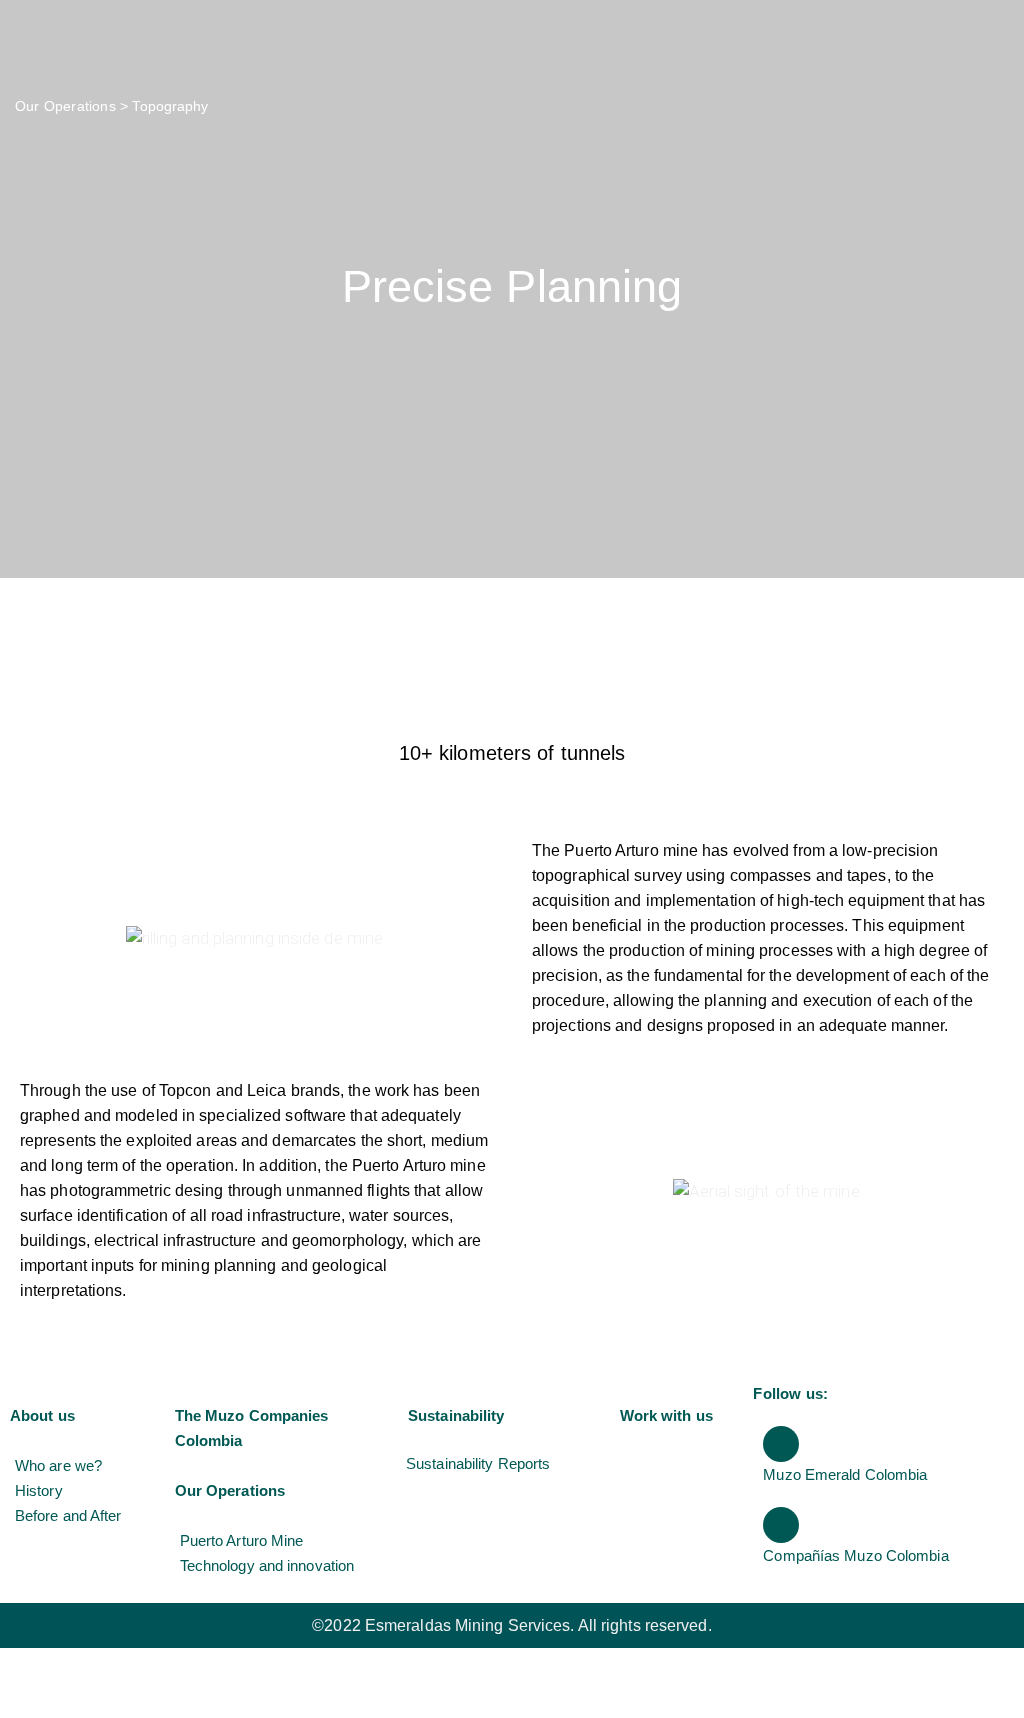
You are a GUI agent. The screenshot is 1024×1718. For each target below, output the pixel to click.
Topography (170, 106)
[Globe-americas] (781, 1444)
